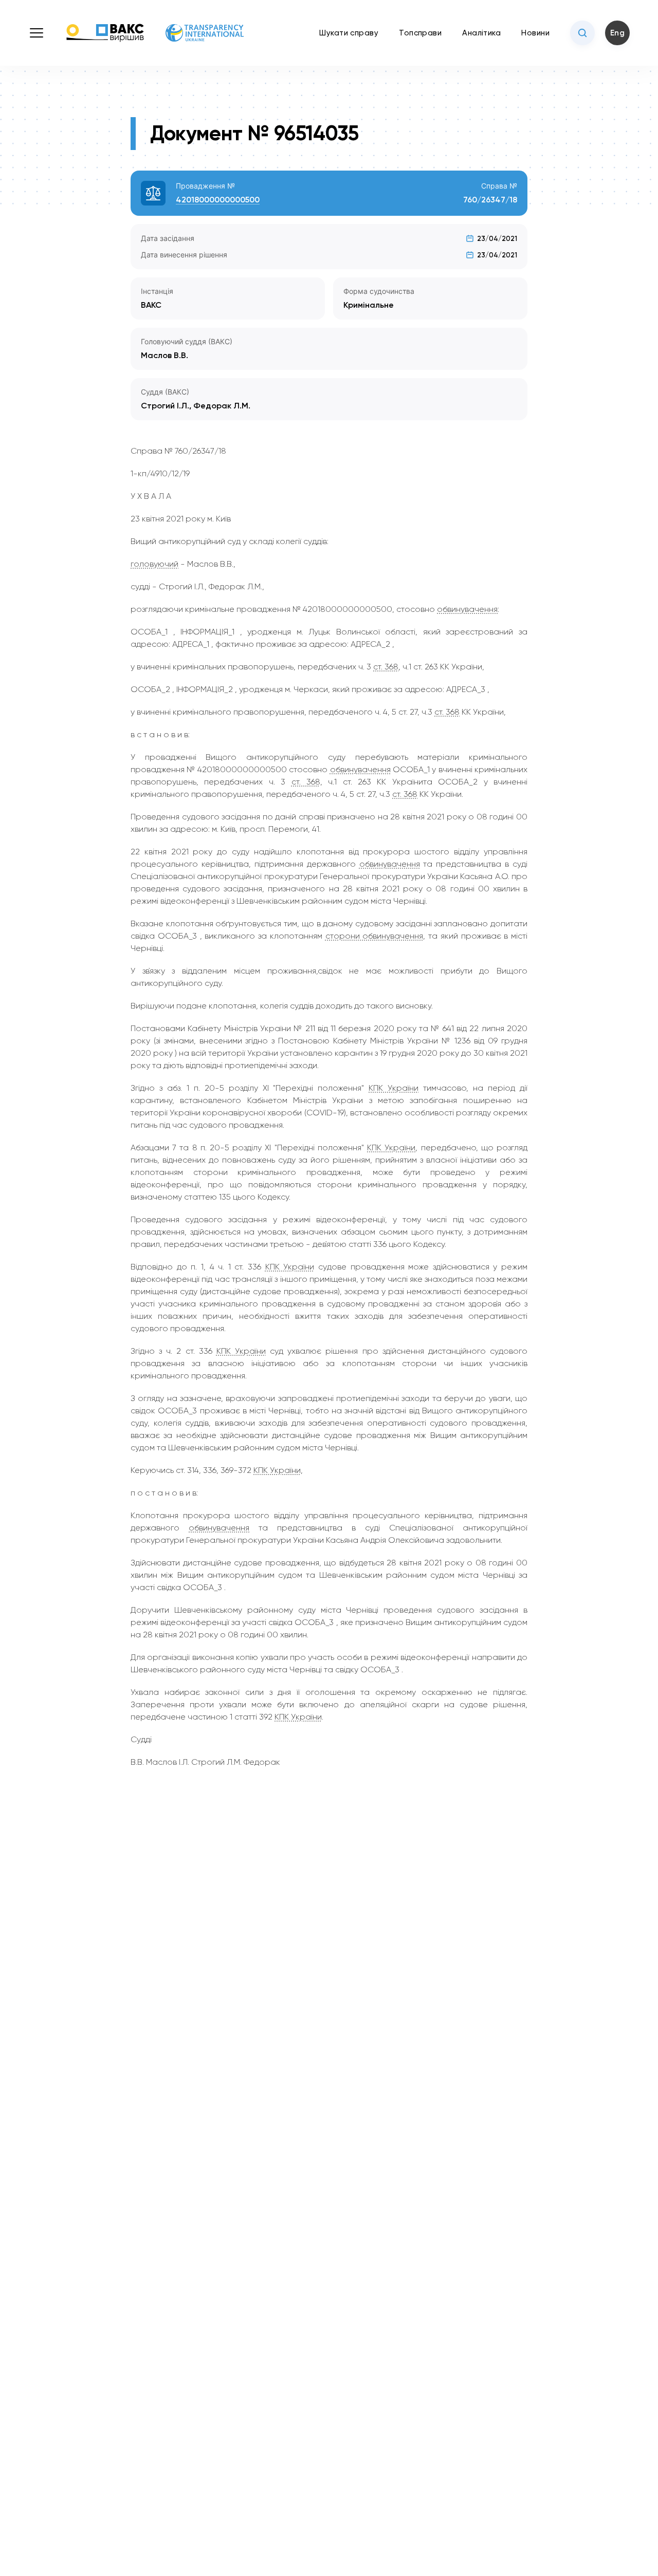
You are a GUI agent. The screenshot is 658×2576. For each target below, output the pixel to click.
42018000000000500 (218, 200)
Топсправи (420, 33)
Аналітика (481, 33)
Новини (535, 33)
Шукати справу (349, 33)
